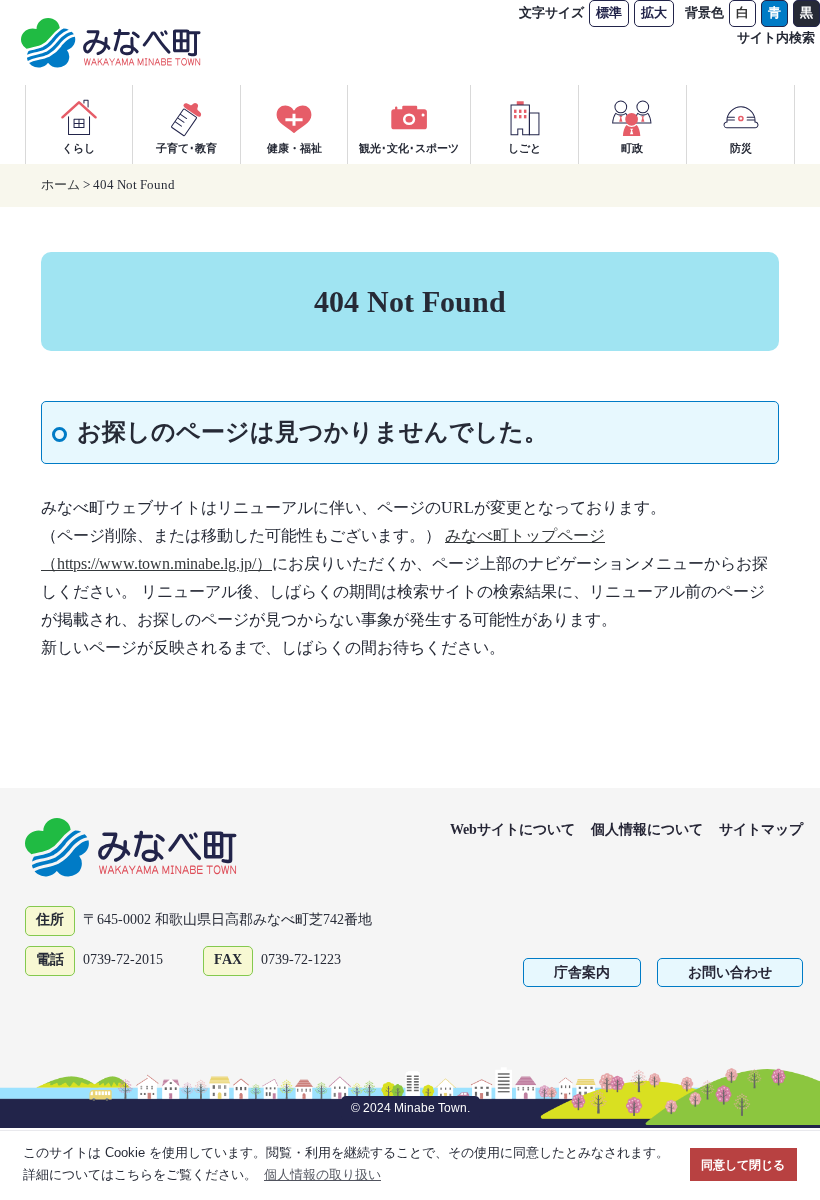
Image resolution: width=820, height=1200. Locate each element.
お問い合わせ (730, 972)
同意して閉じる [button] (743, 1164)
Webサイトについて (512, 829)
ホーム (60, 184)
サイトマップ (761, 829)
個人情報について (647, 829)
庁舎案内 (582, 972)
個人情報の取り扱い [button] (322, 1174)
